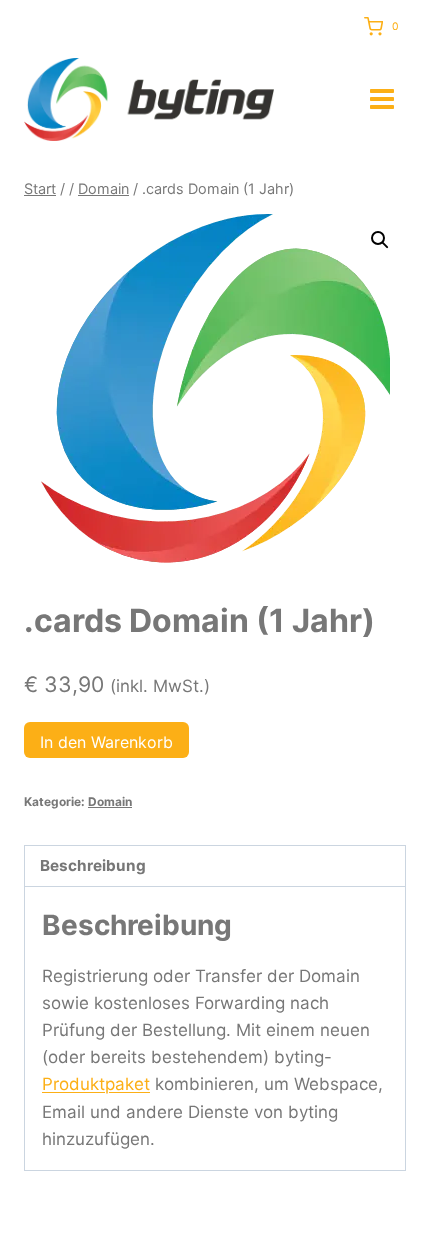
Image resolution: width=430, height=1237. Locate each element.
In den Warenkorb (106, 742)
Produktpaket (96, 1084)
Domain (110, 801)
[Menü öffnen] (382, 99)
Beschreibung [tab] (93, 865)
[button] (380, 240)
